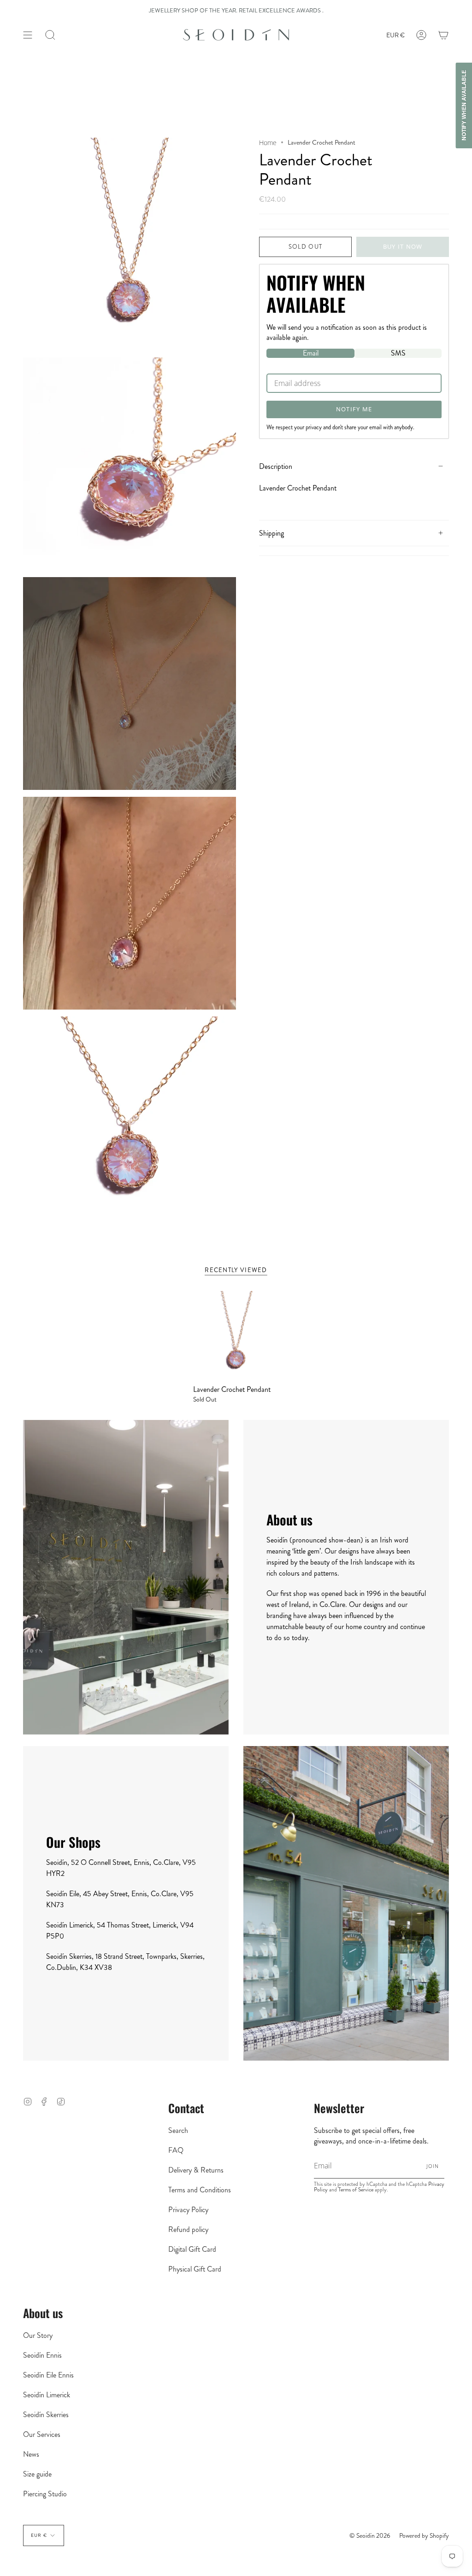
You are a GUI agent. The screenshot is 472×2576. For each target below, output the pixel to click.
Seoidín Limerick (47, 2395)
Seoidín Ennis (42, 2355)
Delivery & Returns (196, 2170)
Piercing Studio (45, 2494)
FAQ (176, 2150)
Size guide (37, 2474)
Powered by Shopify (424, 2535)
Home (268, 143)
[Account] (421, 35)
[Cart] (443, 35)
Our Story (38, 2335)
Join (433, 2166)
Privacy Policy (188, 2210)
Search (178, 2130)
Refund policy (188, 2229)
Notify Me (354, 409)
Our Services (42, 2434)
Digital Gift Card (192, 2249)
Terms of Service (356, 2190)
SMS (398, 353)
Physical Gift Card (195, 2269)
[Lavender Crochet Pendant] (236, 1334)
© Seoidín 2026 (370, 2535)
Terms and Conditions (200, 2190)
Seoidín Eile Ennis (48, 2375)
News (31, 2454)
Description (276, 466)
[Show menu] (28, 35)
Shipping (271, 533)
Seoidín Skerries (46, 2415)
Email (311, 353)
